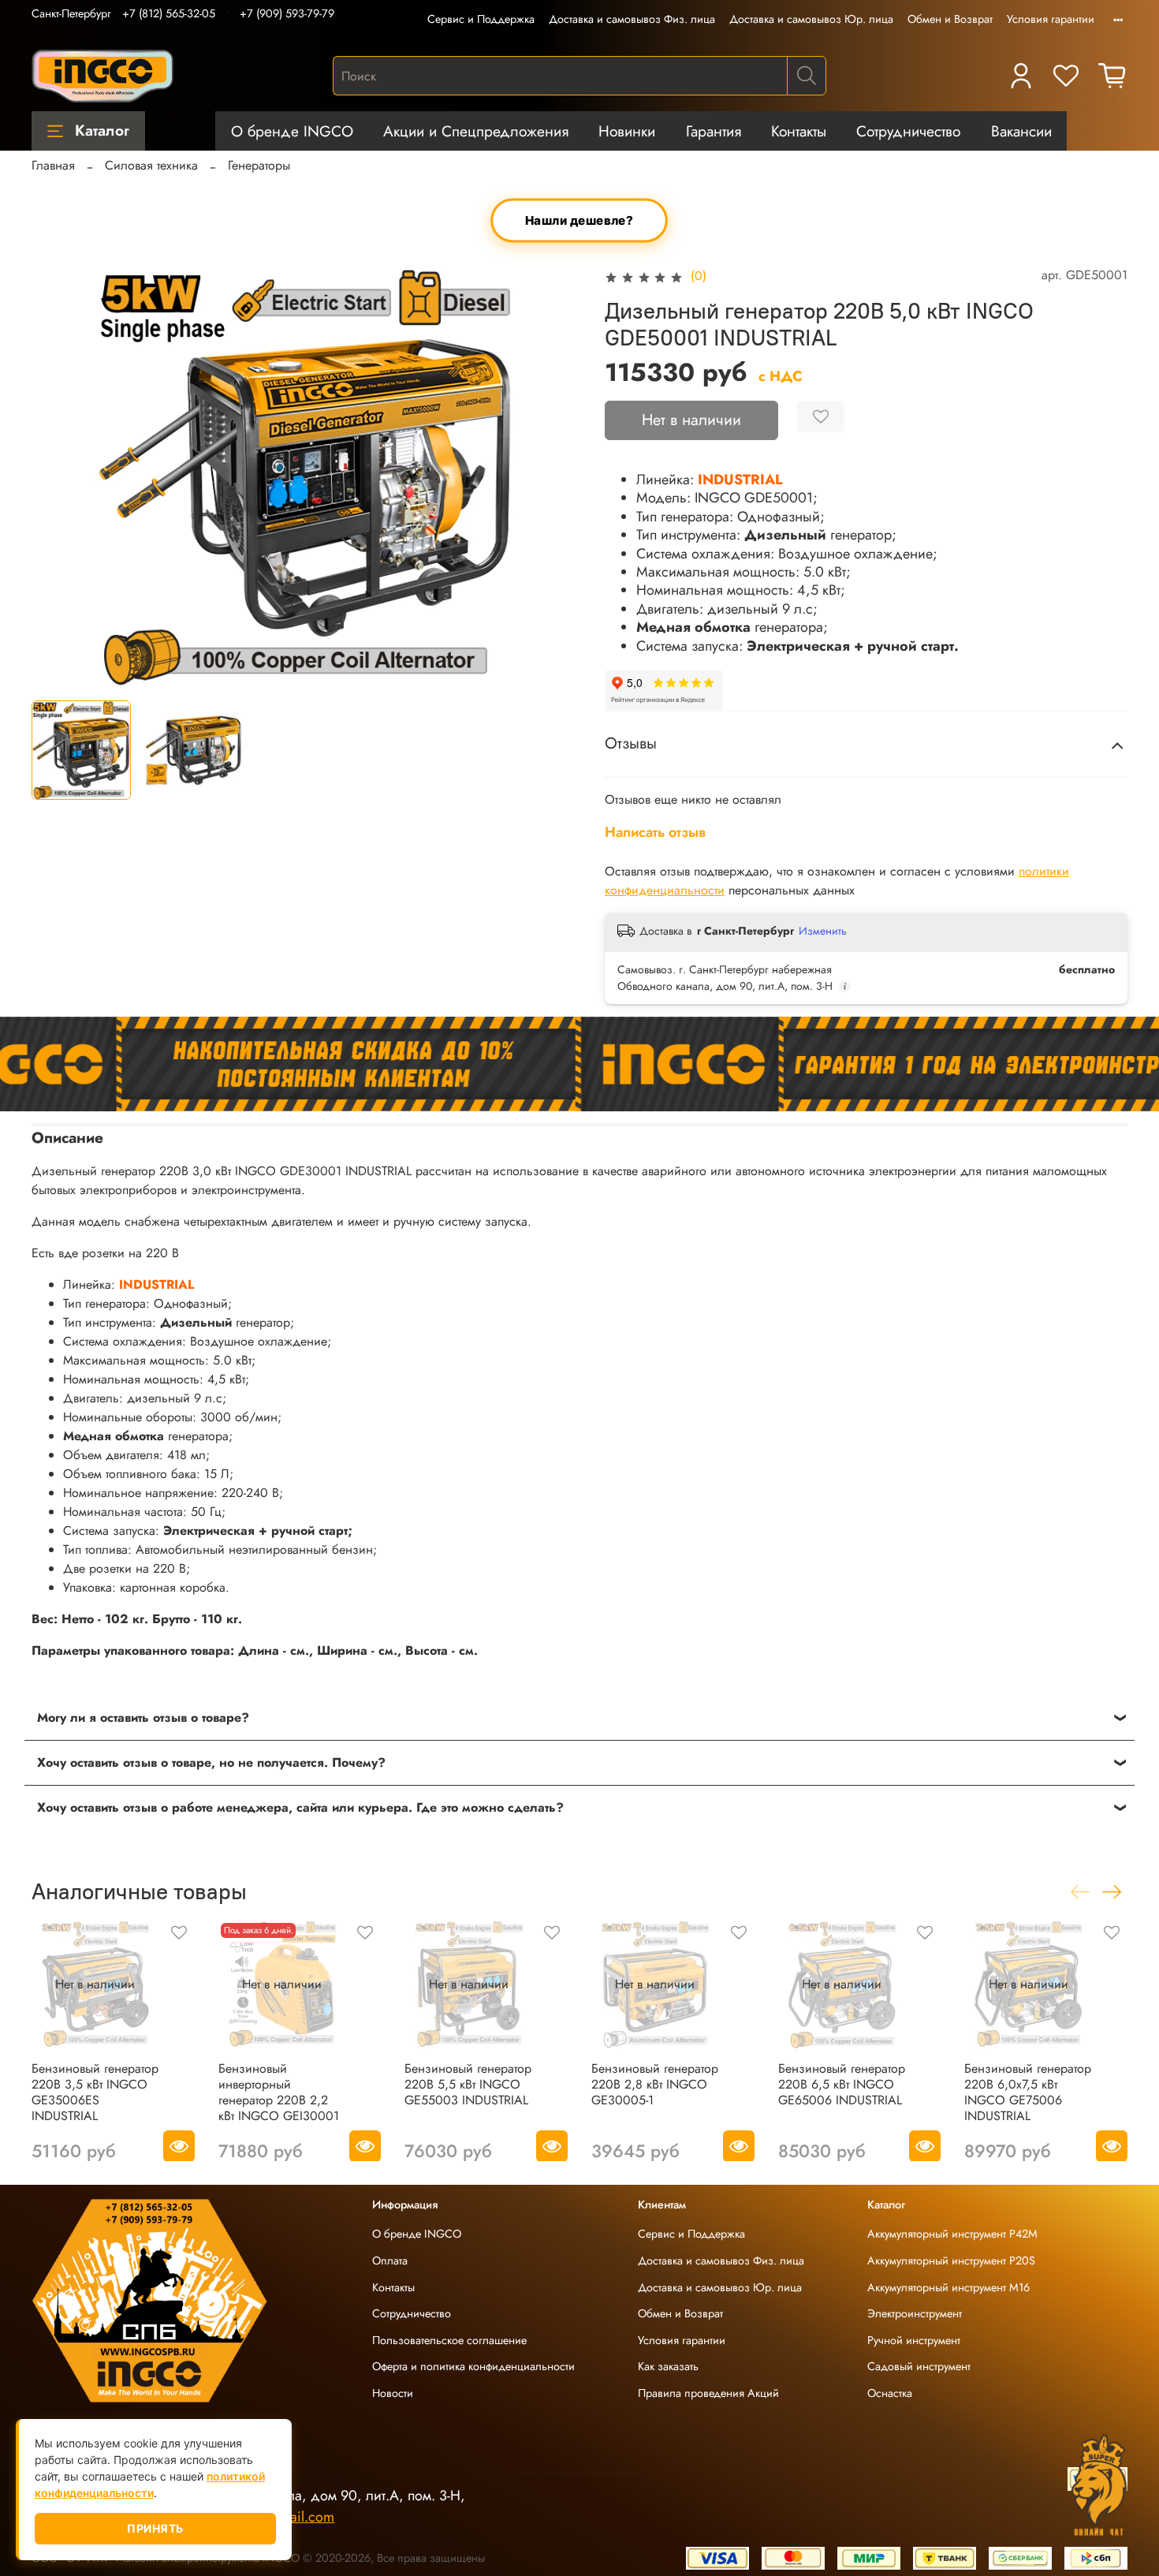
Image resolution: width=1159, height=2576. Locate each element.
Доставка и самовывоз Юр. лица (811, 19)
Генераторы (259, 165)
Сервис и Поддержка (481, 19)
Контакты (799, 131)
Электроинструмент (915, 2313)
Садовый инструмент (919, 2366)
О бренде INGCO (292, 131)
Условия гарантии (1051, 19)
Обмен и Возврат (950, 19)
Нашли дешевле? (579, 220)
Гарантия (714, 131)
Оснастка (890, 2393)
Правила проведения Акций (708, 2393)
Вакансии (1021, 131)
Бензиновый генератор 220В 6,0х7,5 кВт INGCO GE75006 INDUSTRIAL (1028, 2091)
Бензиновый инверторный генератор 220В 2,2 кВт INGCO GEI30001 (279, 2091)
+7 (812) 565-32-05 (169, 13)
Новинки (627, 131)
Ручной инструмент (914, 2340)
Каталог (102, 130)
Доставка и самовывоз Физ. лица (632, 19)
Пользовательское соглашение (449, 2340)
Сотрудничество (908, 131)
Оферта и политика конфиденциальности (473, 2366)
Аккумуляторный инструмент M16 (948, 2287)
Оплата (390, 2261)
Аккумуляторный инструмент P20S (951, 2261)
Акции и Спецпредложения (476, 131)
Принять (155, 2528)
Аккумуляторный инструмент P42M (952, 2234)
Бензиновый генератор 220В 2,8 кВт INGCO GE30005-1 (655, 2083)
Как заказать (668, 2366)
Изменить (823, 931)
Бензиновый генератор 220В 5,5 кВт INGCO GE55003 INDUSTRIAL (468, 2083)
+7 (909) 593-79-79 (287, 13)
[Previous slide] (57, 476)
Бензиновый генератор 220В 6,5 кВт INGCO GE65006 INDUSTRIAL (842, 2083)
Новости (393, 2393)
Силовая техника (151, 165)
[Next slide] (554, 476)
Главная (53, 165)
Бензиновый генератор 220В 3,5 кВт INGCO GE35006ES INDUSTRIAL (95, 2091)
